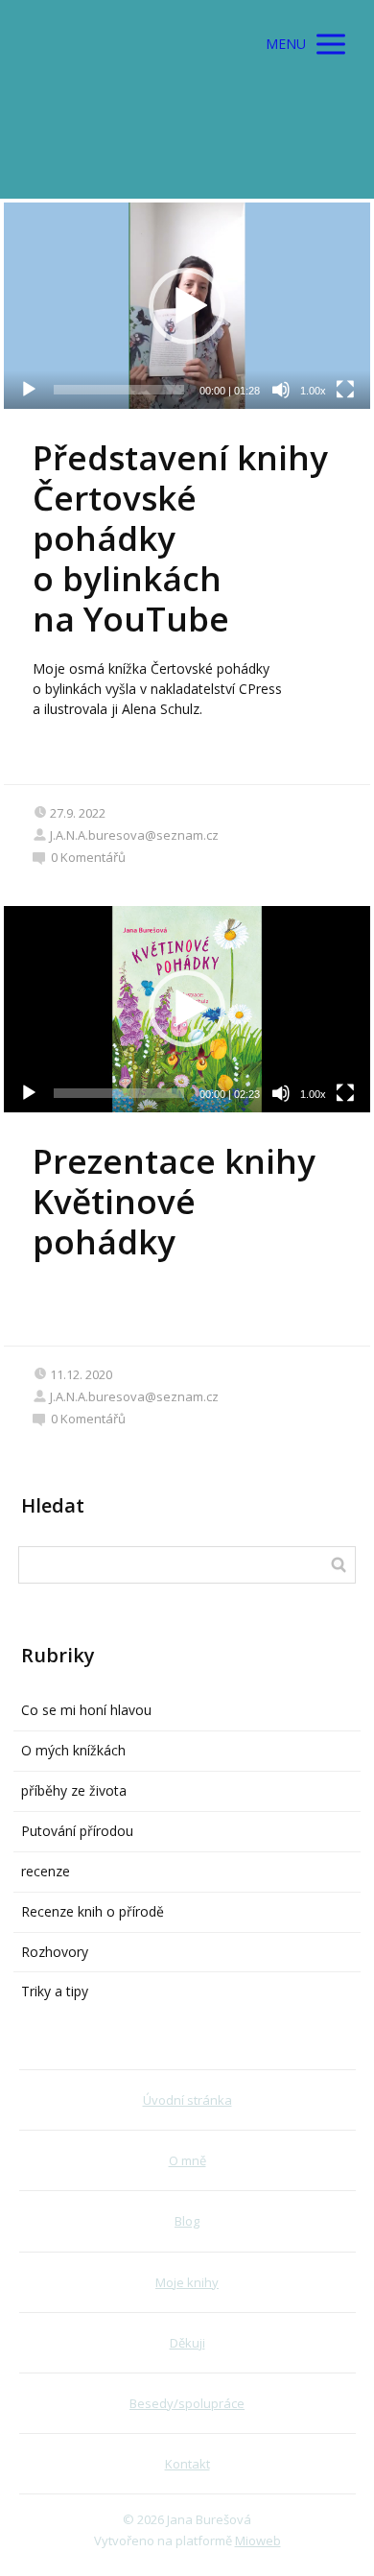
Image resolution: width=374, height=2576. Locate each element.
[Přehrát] (29, 390)
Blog (187, 2221)
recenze (46, 1871)
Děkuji (187, 2343)
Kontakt (187, 2464)
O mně (187, 2160)
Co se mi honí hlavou (86, 1710)
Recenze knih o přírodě (93, 1911)
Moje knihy (187, 2282)
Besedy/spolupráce (187, 2403)
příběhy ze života (74, 1790)
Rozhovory (55, 1952)
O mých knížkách (73, 1750)
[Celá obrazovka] (345, 390)
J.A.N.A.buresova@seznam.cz (134, 835)
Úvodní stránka (187, 2100)
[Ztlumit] (281, 390)
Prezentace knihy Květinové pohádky (174, 1201)
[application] (187, 306)
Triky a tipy (55, 1991)
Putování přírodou (77, 1831)
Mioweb (258, 2540)
